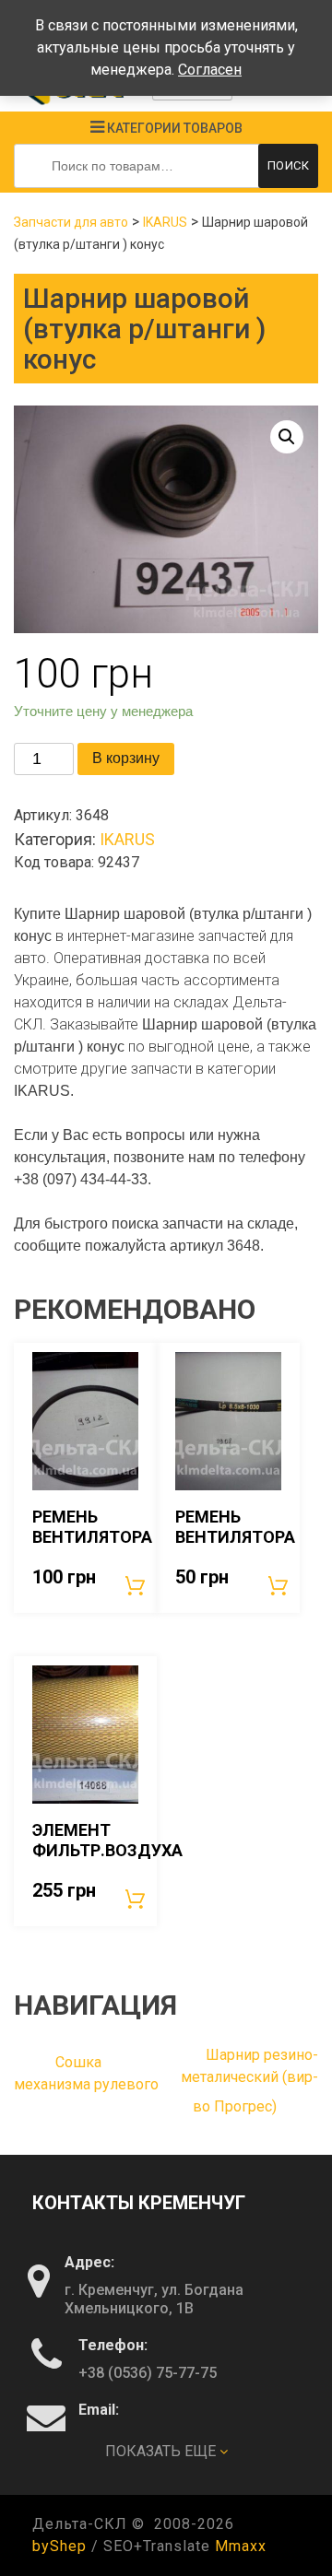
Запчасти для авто (71, 222)
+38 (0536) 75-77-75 (148, 2373)
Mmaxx (241, 2546)
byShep (59, 2546)
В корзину (126, 758)
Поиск (289, 165)
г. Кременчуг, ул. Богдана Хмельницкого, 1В (154, 2299)
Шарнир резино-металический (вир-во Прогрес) (249, 2081)
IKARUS (165, 222)
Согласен (210, 70)
